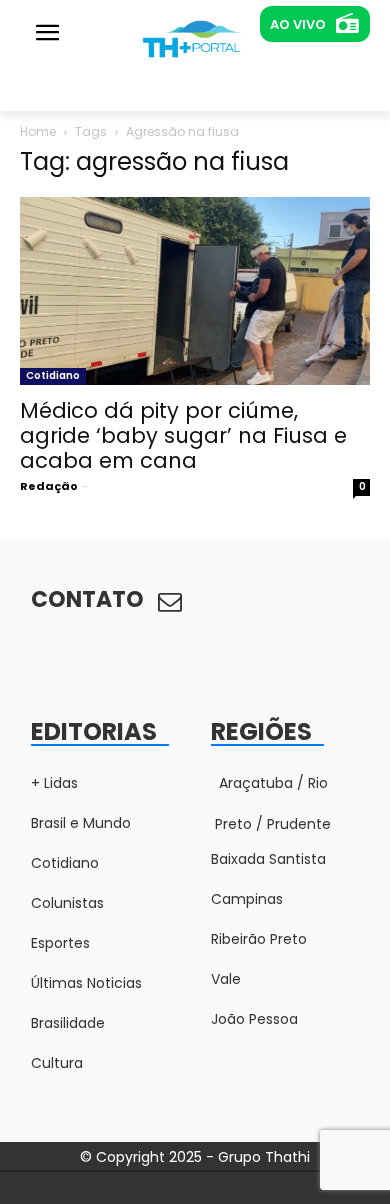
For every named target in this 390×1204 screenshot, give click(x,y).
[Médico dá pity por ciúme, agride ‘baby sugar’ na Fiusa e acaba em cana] (195, 291)
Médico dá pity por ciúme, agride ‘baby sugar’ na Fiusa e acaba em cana (183, 435)
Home (38, 131)
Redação (49, 486)
